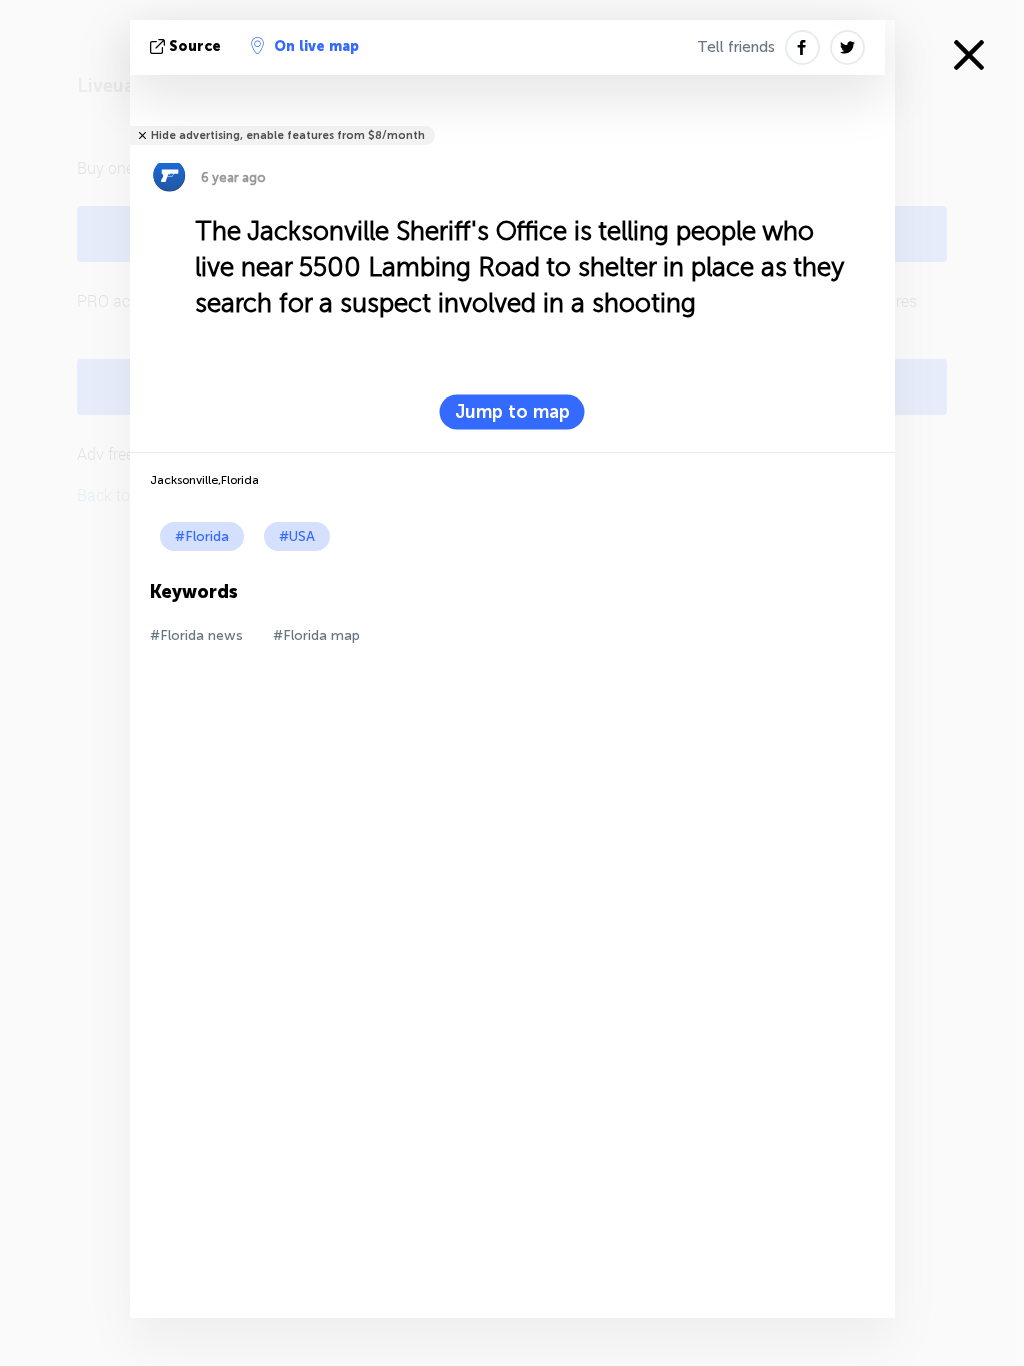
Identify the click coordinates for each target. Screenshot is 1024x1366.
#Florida (202, 536)
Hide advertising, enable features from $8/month (288, 135)
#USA (297, 536)
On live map (316, 46)
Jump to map (512, 412)
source (195, 46)
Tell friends (736, 47)
